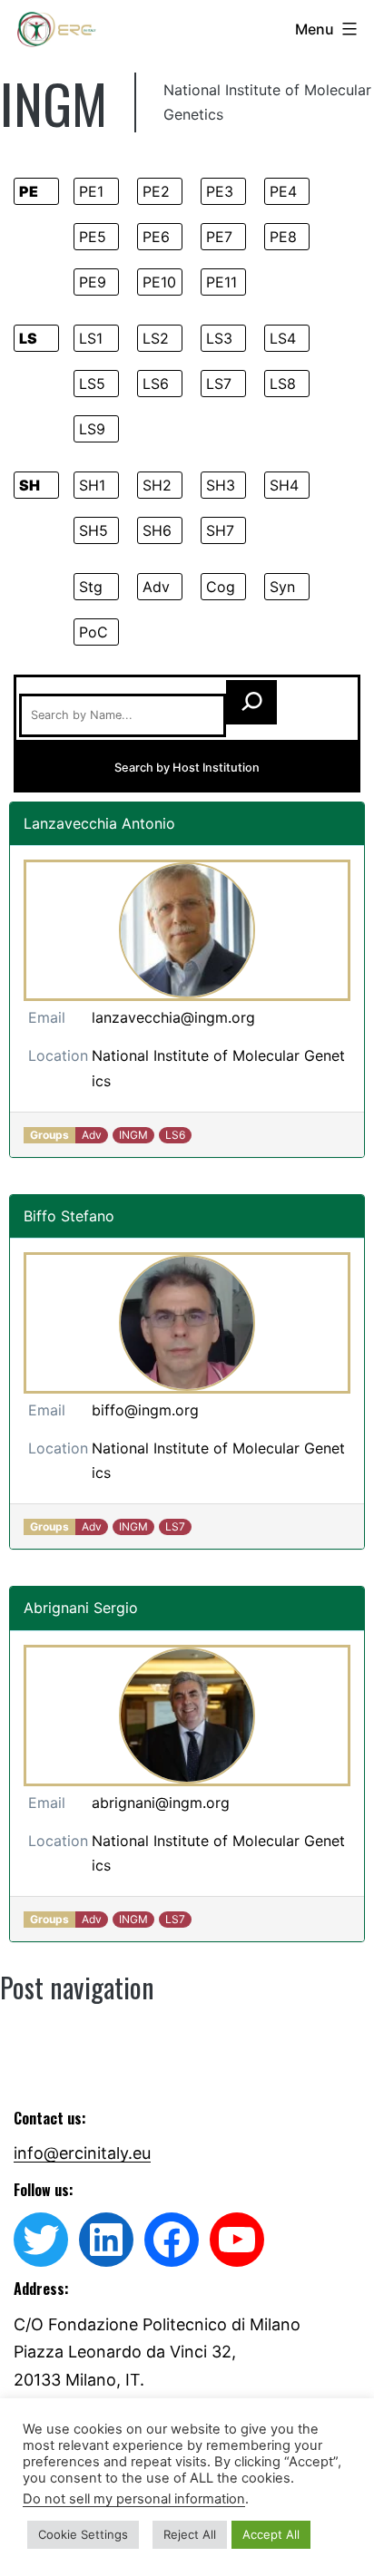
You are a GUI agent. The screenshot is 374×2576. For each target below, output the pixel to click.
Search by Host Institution (187, 768)
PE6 (156, 237)
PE (29, 191)
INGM (133, 1135)
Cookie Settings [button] (83, 2534)
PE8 (283, 237)
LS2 (156, 338)
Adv (156, 587)
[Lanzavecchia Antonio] (187, 930)
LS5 (92, 384)
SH (30, 485)
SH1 (92, 485)
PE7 (219, 237)
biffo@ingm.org (145, 1410)
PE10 (159, 282)
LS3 (219, 338)
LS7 (219, 384)
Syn (282, 587)
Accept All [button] (271, 2534)
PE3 (220, 191)
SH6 (157, 530)
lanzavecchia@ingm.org (173, 1017)
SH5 (93, 530)
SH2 (157, 485)
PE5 (93, 237)
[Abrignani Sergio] (187, 1716)
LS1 (91, 338)
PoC (93, 632)
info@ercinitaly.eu (82, 2153)
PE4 (283, 191)
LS (28, 338)
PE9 (93, 282)
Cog (221, 587)
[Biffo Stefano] (187, 1323)
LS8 (283, 384)
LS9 (92, 429)
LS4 (283, 338)
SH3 (221, 485)
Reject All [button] (190, 2534)
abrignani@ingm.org (161, 1803)
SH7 (220, 530)
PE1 (91, 191)
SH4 (284, 485)
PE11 (221, 282)
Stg (91, 587)
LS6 (156, 384)
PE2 (156, 191)
